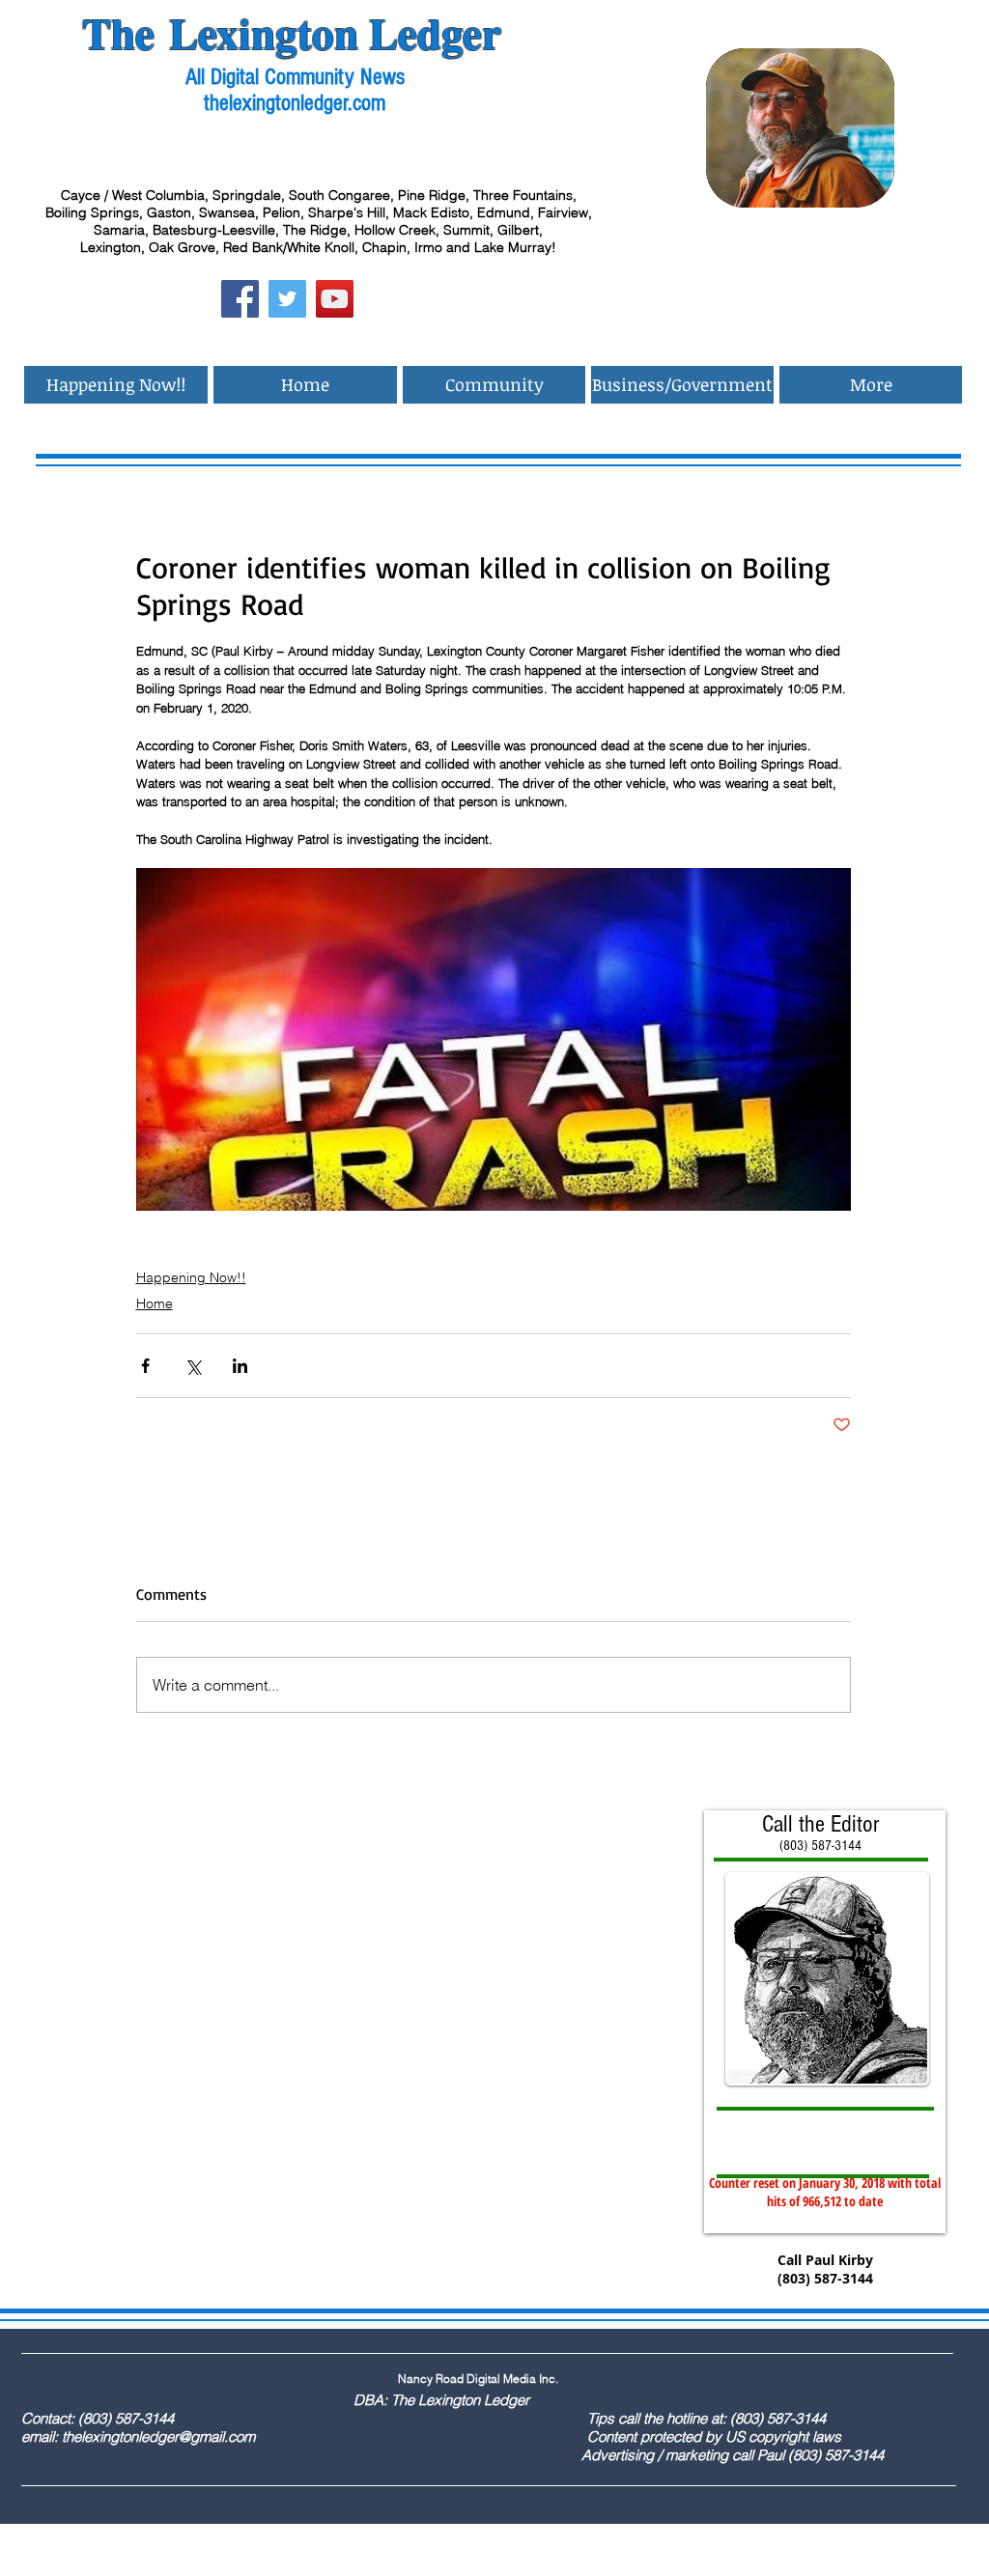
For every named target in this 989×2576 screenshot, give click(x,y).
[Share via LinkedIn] (240, 1366)
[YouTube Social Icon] (335, 299)
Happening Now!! (191, 1277)
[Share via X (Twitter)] (193, 1366)
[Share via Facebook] (145, 1366)
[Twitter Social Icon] (287, 299)
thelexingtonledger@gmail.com (158, 2436)
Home (155, 1303)
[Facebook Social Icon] (240, 299)
